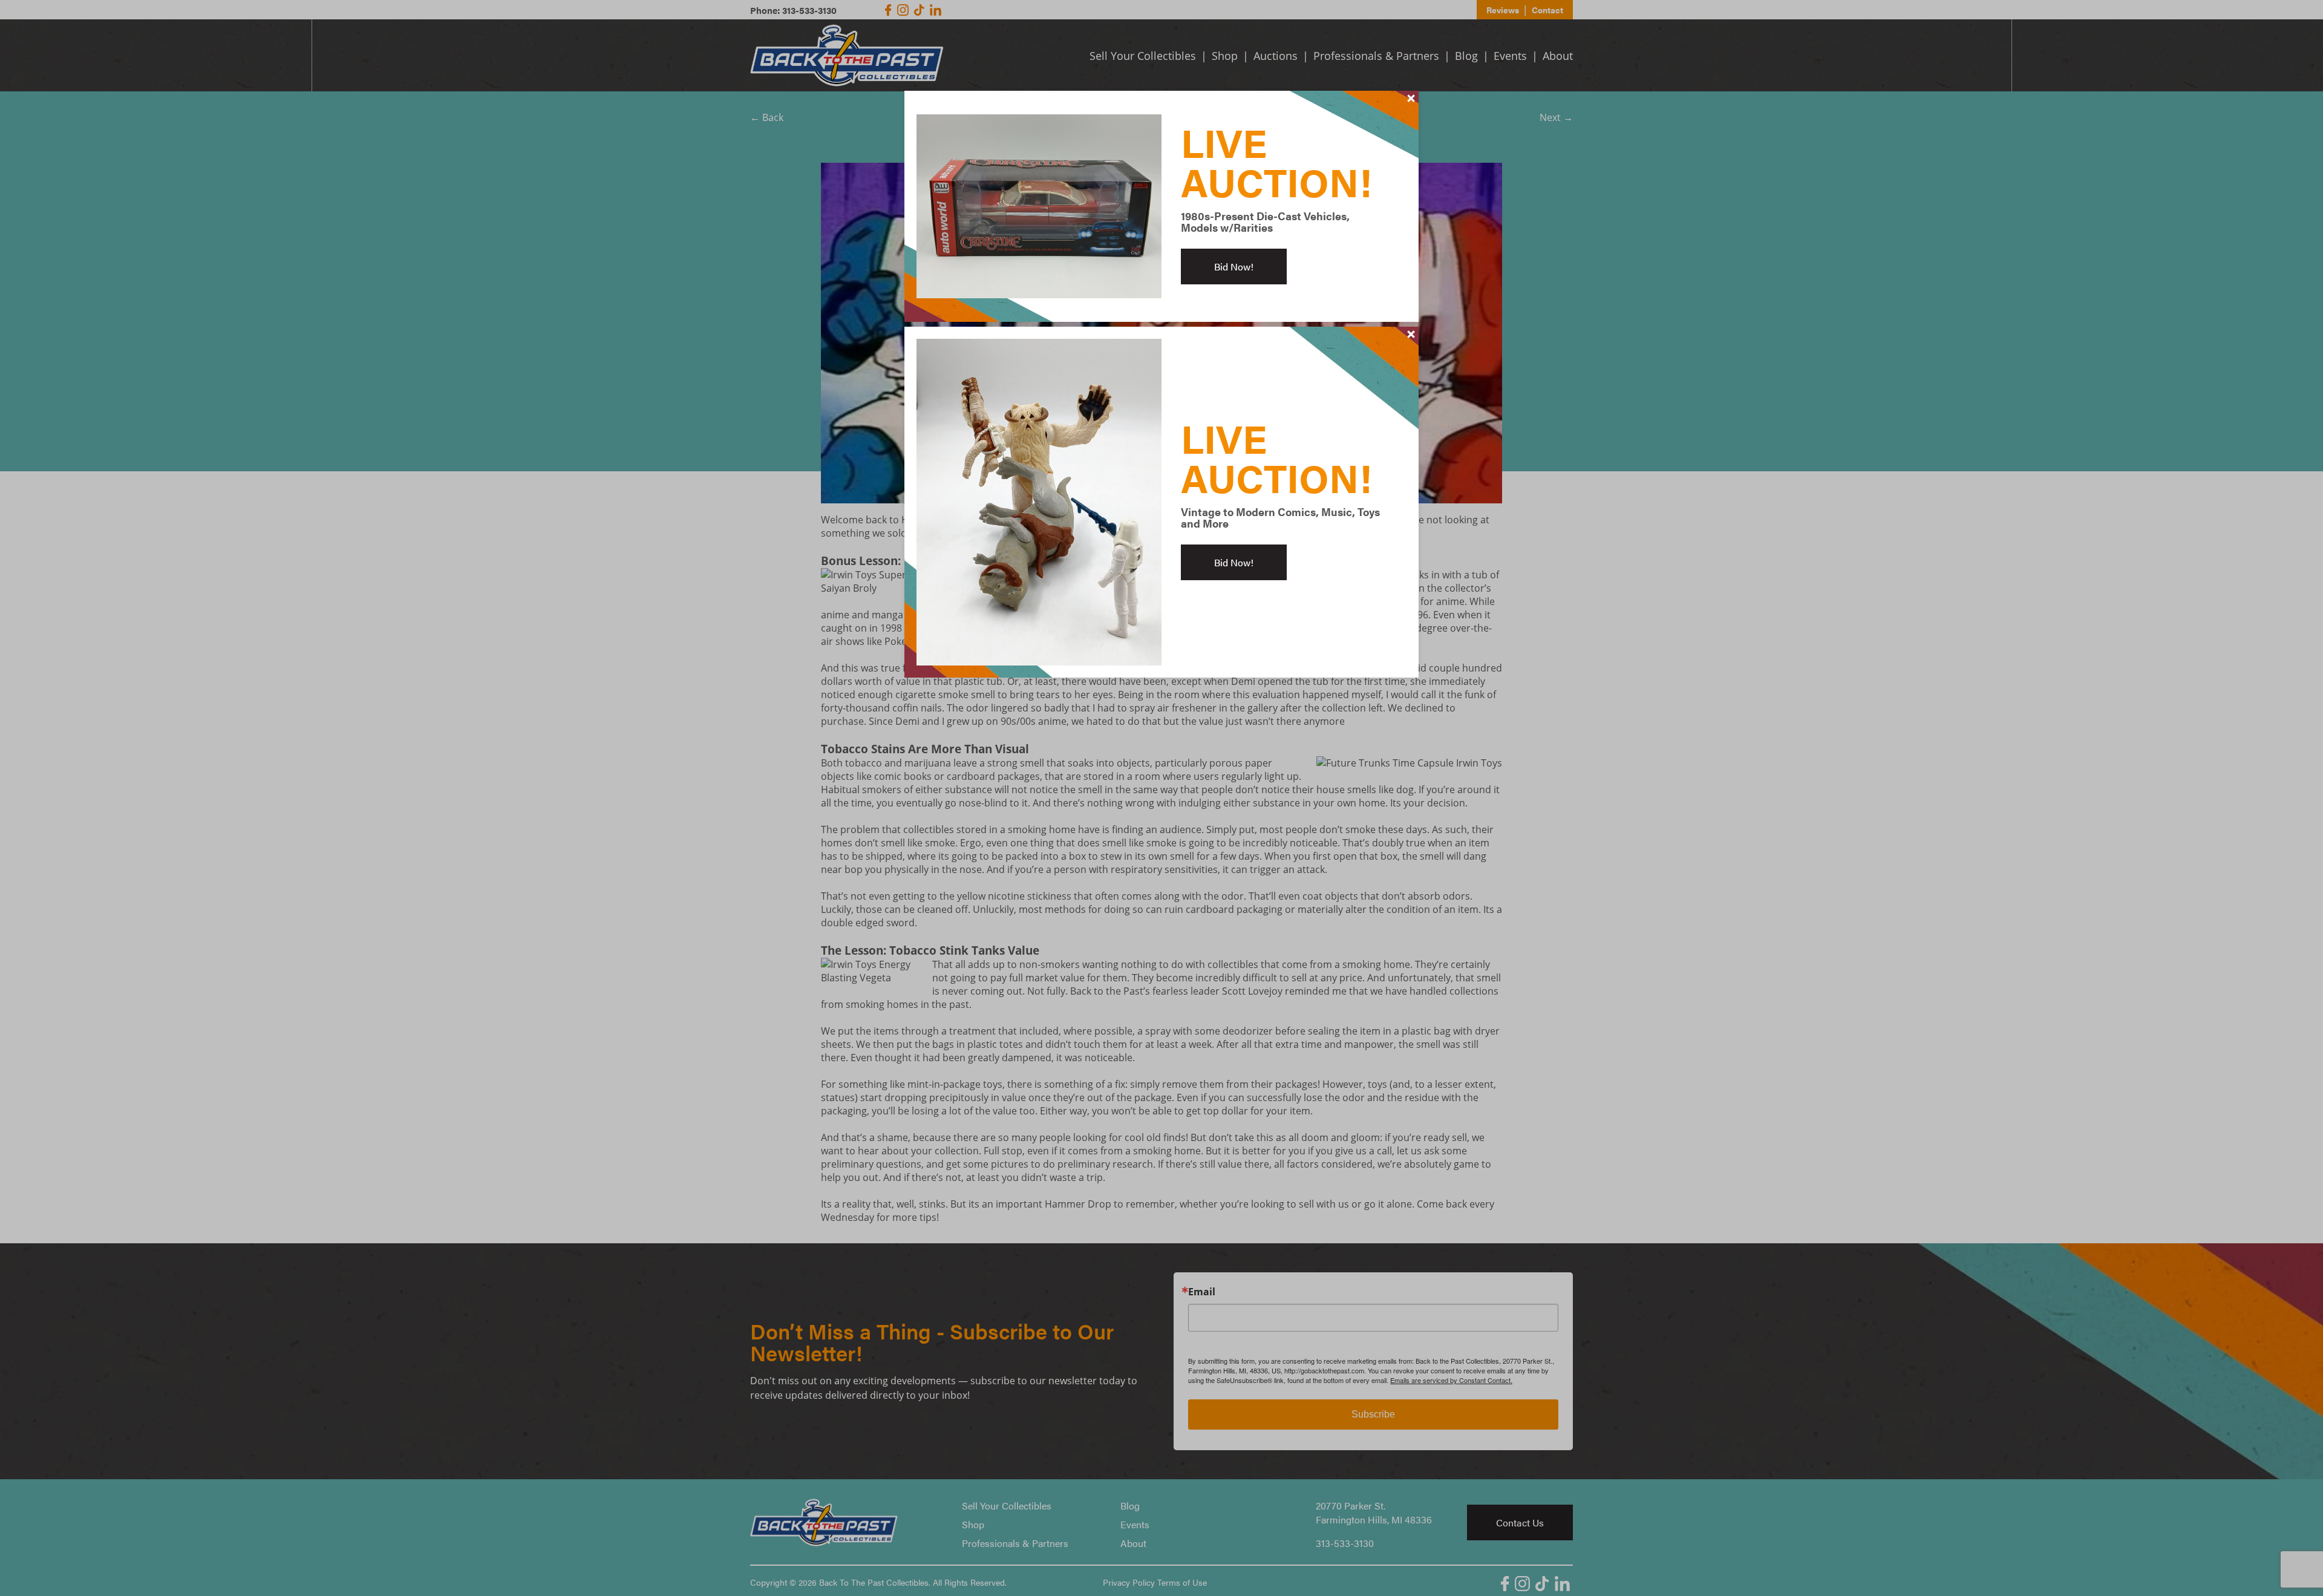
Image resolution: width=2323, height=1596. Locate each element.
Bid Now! (1234, 267)
